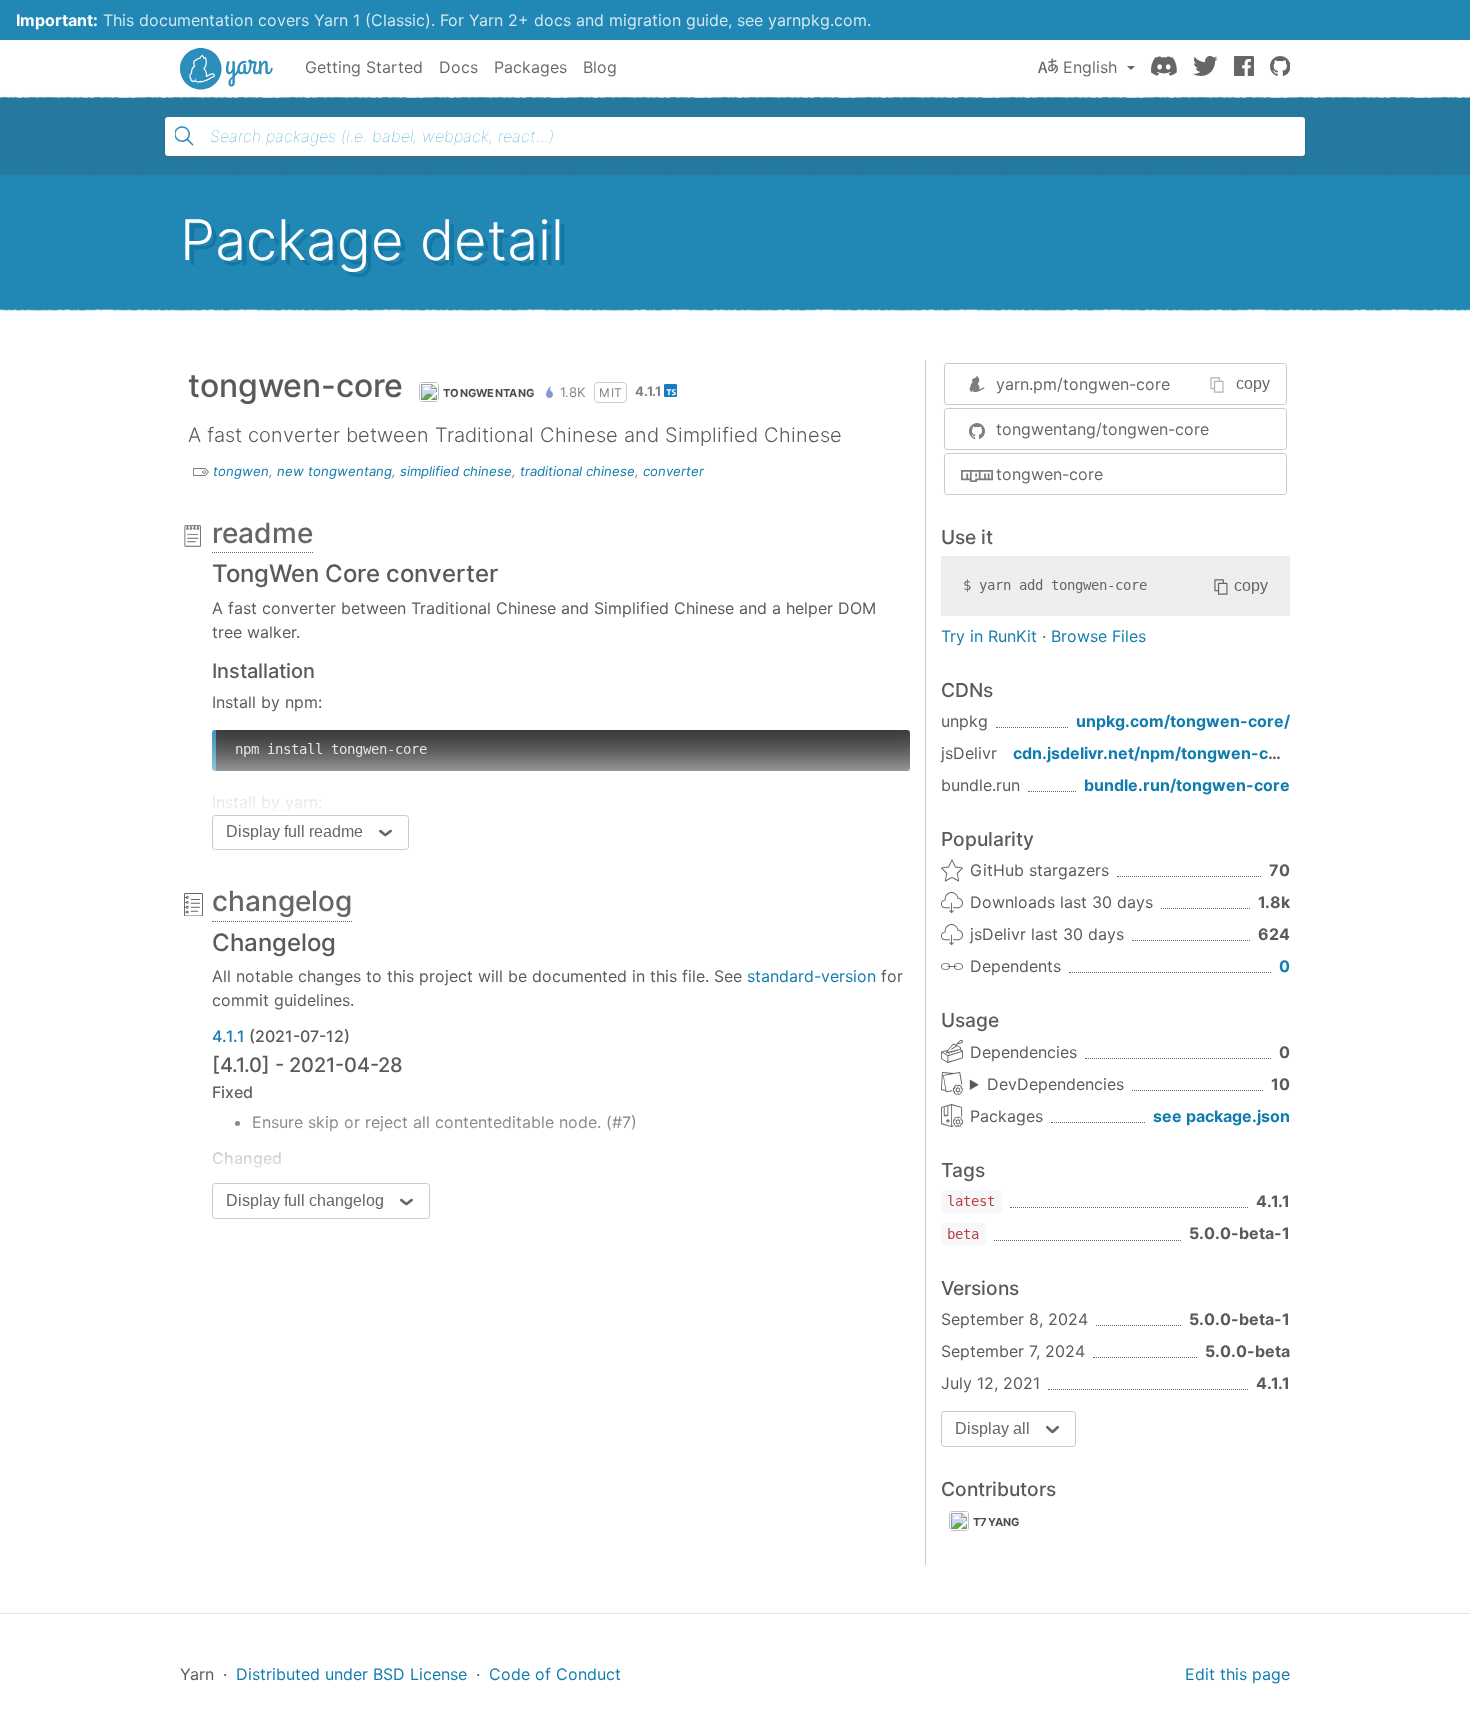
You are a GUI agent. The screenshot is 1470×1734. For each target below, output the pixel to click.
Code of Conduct (555, 1674)
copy (1253, 383)
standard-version (811, 976)
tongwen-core (1049, 474)
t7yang (996, 1522)
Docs (458, 67)
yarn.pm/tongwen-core (1083, 384)
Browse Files (1098, 636)
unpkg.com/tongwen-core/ (1183, 721)
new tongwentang (334, 471)
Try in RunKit (989, 636)
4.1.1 (228, 1036)
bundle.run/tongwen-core (1187, 785)
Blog (600, 67)
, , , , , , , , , (1047, 1085)
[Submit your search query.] (184, 136)
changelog (282, 901)
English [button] (1090, 67)
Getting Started (364, 67)
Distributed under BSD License (351, 1674)
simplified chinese (456, 471)
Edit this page (1237, 1674)
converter (673, 471)
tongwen (241, 471)
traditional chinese (577, 471)
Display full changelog (305, 1200)
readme (262, 533)
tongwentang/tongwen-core (1102, 429)
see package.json (1221, 1116)
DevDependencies (1055, 1084)
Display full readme (294, 831)
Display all (992, 1428)
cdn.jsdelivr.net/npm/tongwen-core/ (1157, 753)
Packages (530, 67)
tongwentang (488, 393)
